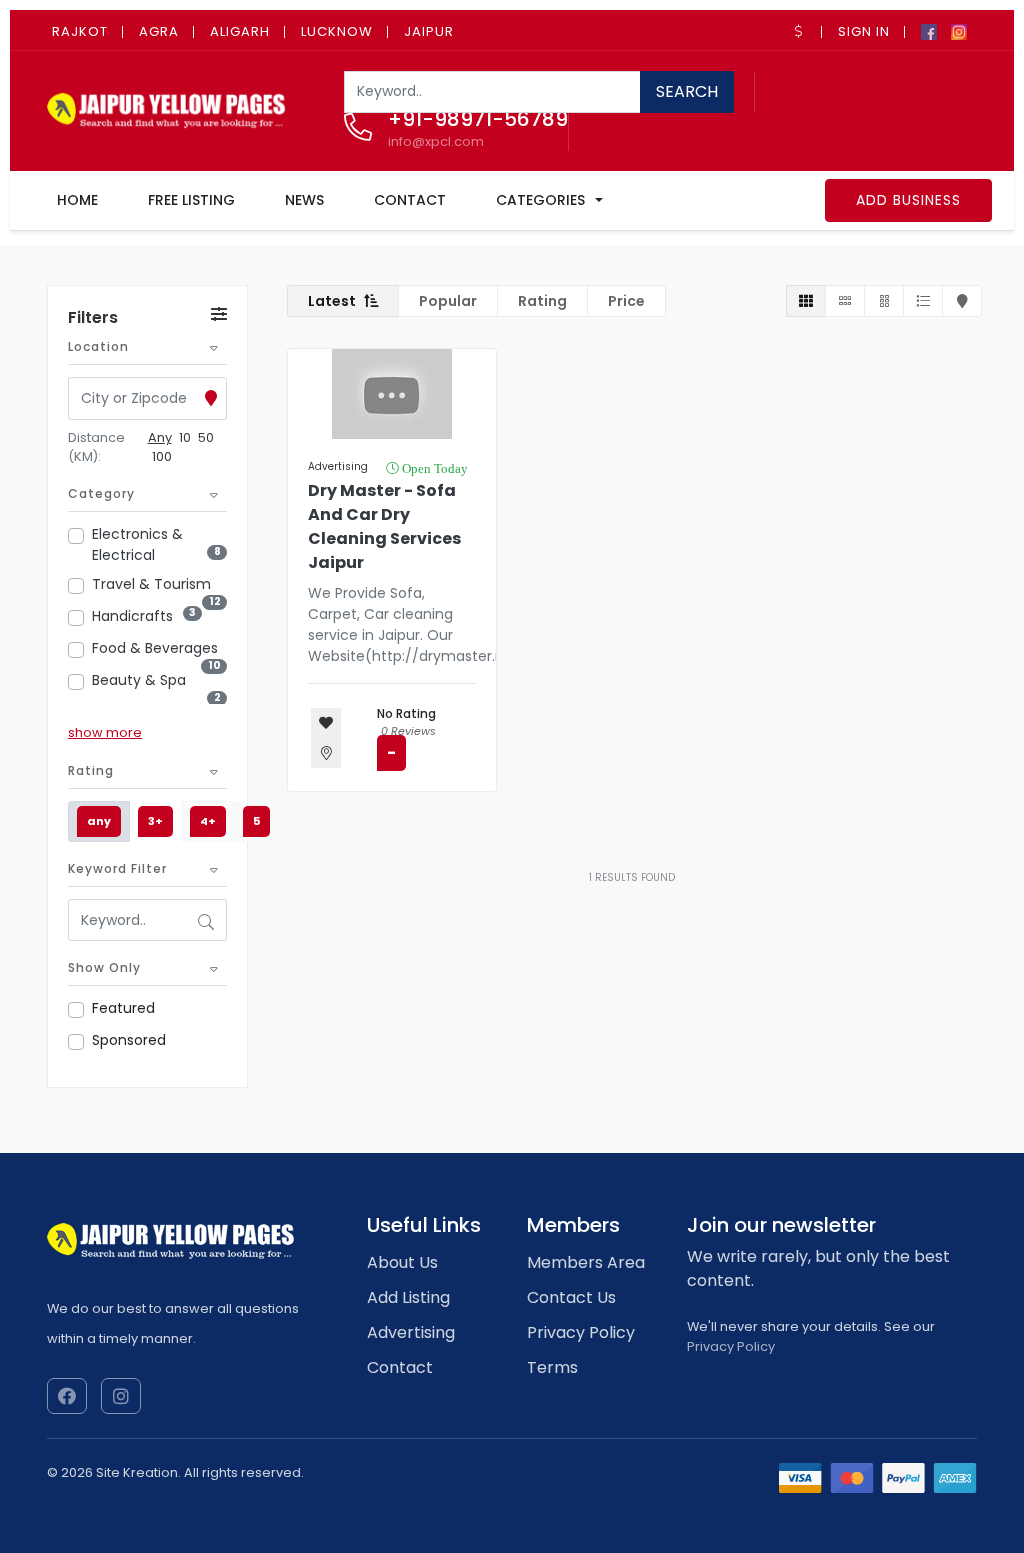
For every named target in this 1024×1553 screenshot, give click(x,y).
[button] (801, 31)
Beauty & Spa (139, 680)
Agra (159, 31)
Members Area (586, 1262)
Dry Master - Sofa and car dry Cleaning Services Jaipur (384, 526)
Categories (540, 200)
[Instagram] (959, 30)
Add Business (908, 200)
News (304, 200)
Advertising (338, 466)
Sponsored (129, 1040)
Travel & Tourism (151, 584)
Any (160, 437)
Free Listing (191, 200)
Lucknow (337, 31)
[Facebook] (929, 30)
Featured (123, 1008)
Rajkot (80, 31)
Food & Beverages (155, 648)
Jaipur (429, 31)
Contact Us (571, 1297)
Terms (552, 1367)
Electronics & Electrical (137, 544)
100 (162, 456)
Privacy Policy (581, 1332)
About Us (402, 1262)
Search (687, 91)
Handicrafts (132, 616)
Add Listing (408, 1297)
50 (206, 437)
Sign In (864, 31)
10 (185, 437)
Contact (410, 200)
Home (77, 200)
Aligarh (240, 31)
